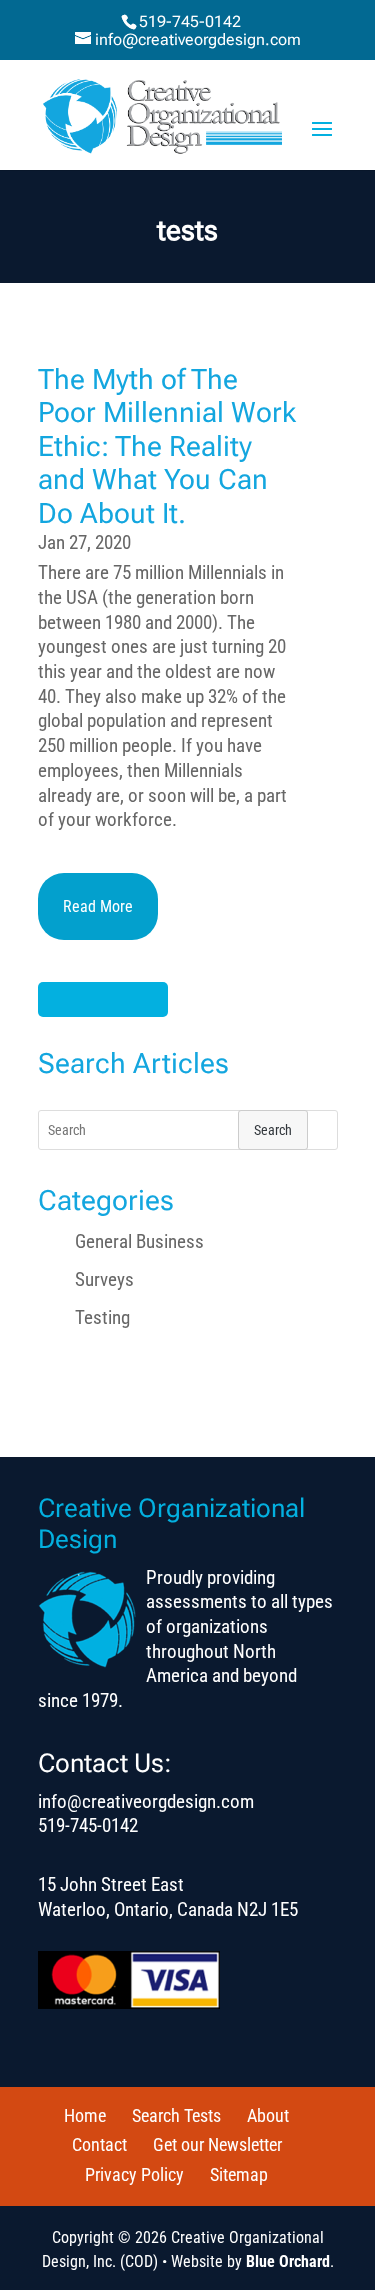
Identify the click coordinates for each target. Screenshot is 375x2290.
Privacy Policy (134, 2174)
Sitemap (239, 2174)
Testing (102, 1317)
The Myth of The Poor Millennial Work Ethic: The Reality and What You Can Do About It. (167, 446)
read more (98, 906)
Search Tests (176, 2115)
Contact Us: (105, 1763)
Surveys (104, 1279)
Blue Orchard (288, 2261)
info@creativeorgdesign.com (146, 1801)
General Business (139, 1241)
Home (85, 2115)
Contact (99, 2144)
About (268, 2115)
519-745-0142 (190, 21)
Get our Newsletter (217, 2144)
